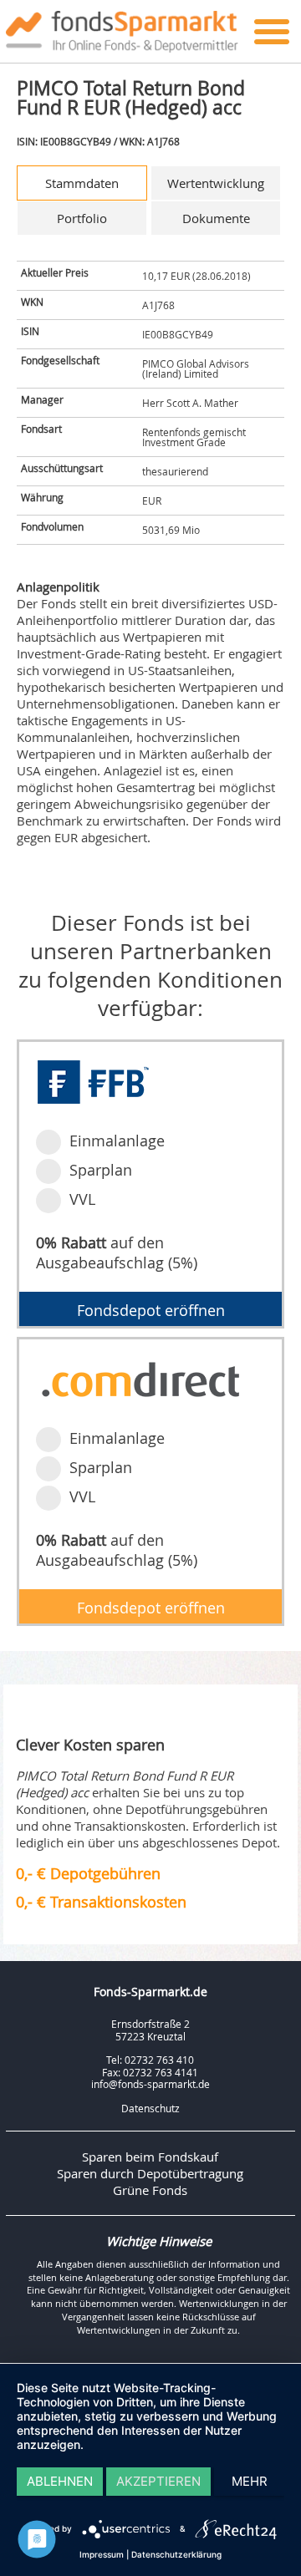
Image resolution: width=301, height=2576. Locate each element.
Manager (42, 399)
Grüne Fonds (150, 2190)
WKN (32, 302)
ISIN (30, 331)
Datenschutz (150, 2108)
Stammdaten (82, 183)
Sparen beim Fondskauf (150, 2157)
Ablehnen (60, 2481)
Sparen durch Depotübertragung (150, 2173)
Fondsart (41, 429)
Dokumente (216, 218)
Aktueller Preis (55, 272)
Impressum (102, 2554)
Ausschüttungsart (62, 468)
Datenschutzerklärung (176, 2554)
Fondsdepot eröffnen (151, 1310)
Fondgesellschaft (60, 360)
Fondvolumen (52, 526)
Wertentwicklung (216, 183)
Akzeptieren (158, 2481)
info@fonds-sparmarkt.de (150, 2084)
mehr (250, 2481)
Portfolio (82, 218)
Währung (42, 497)
